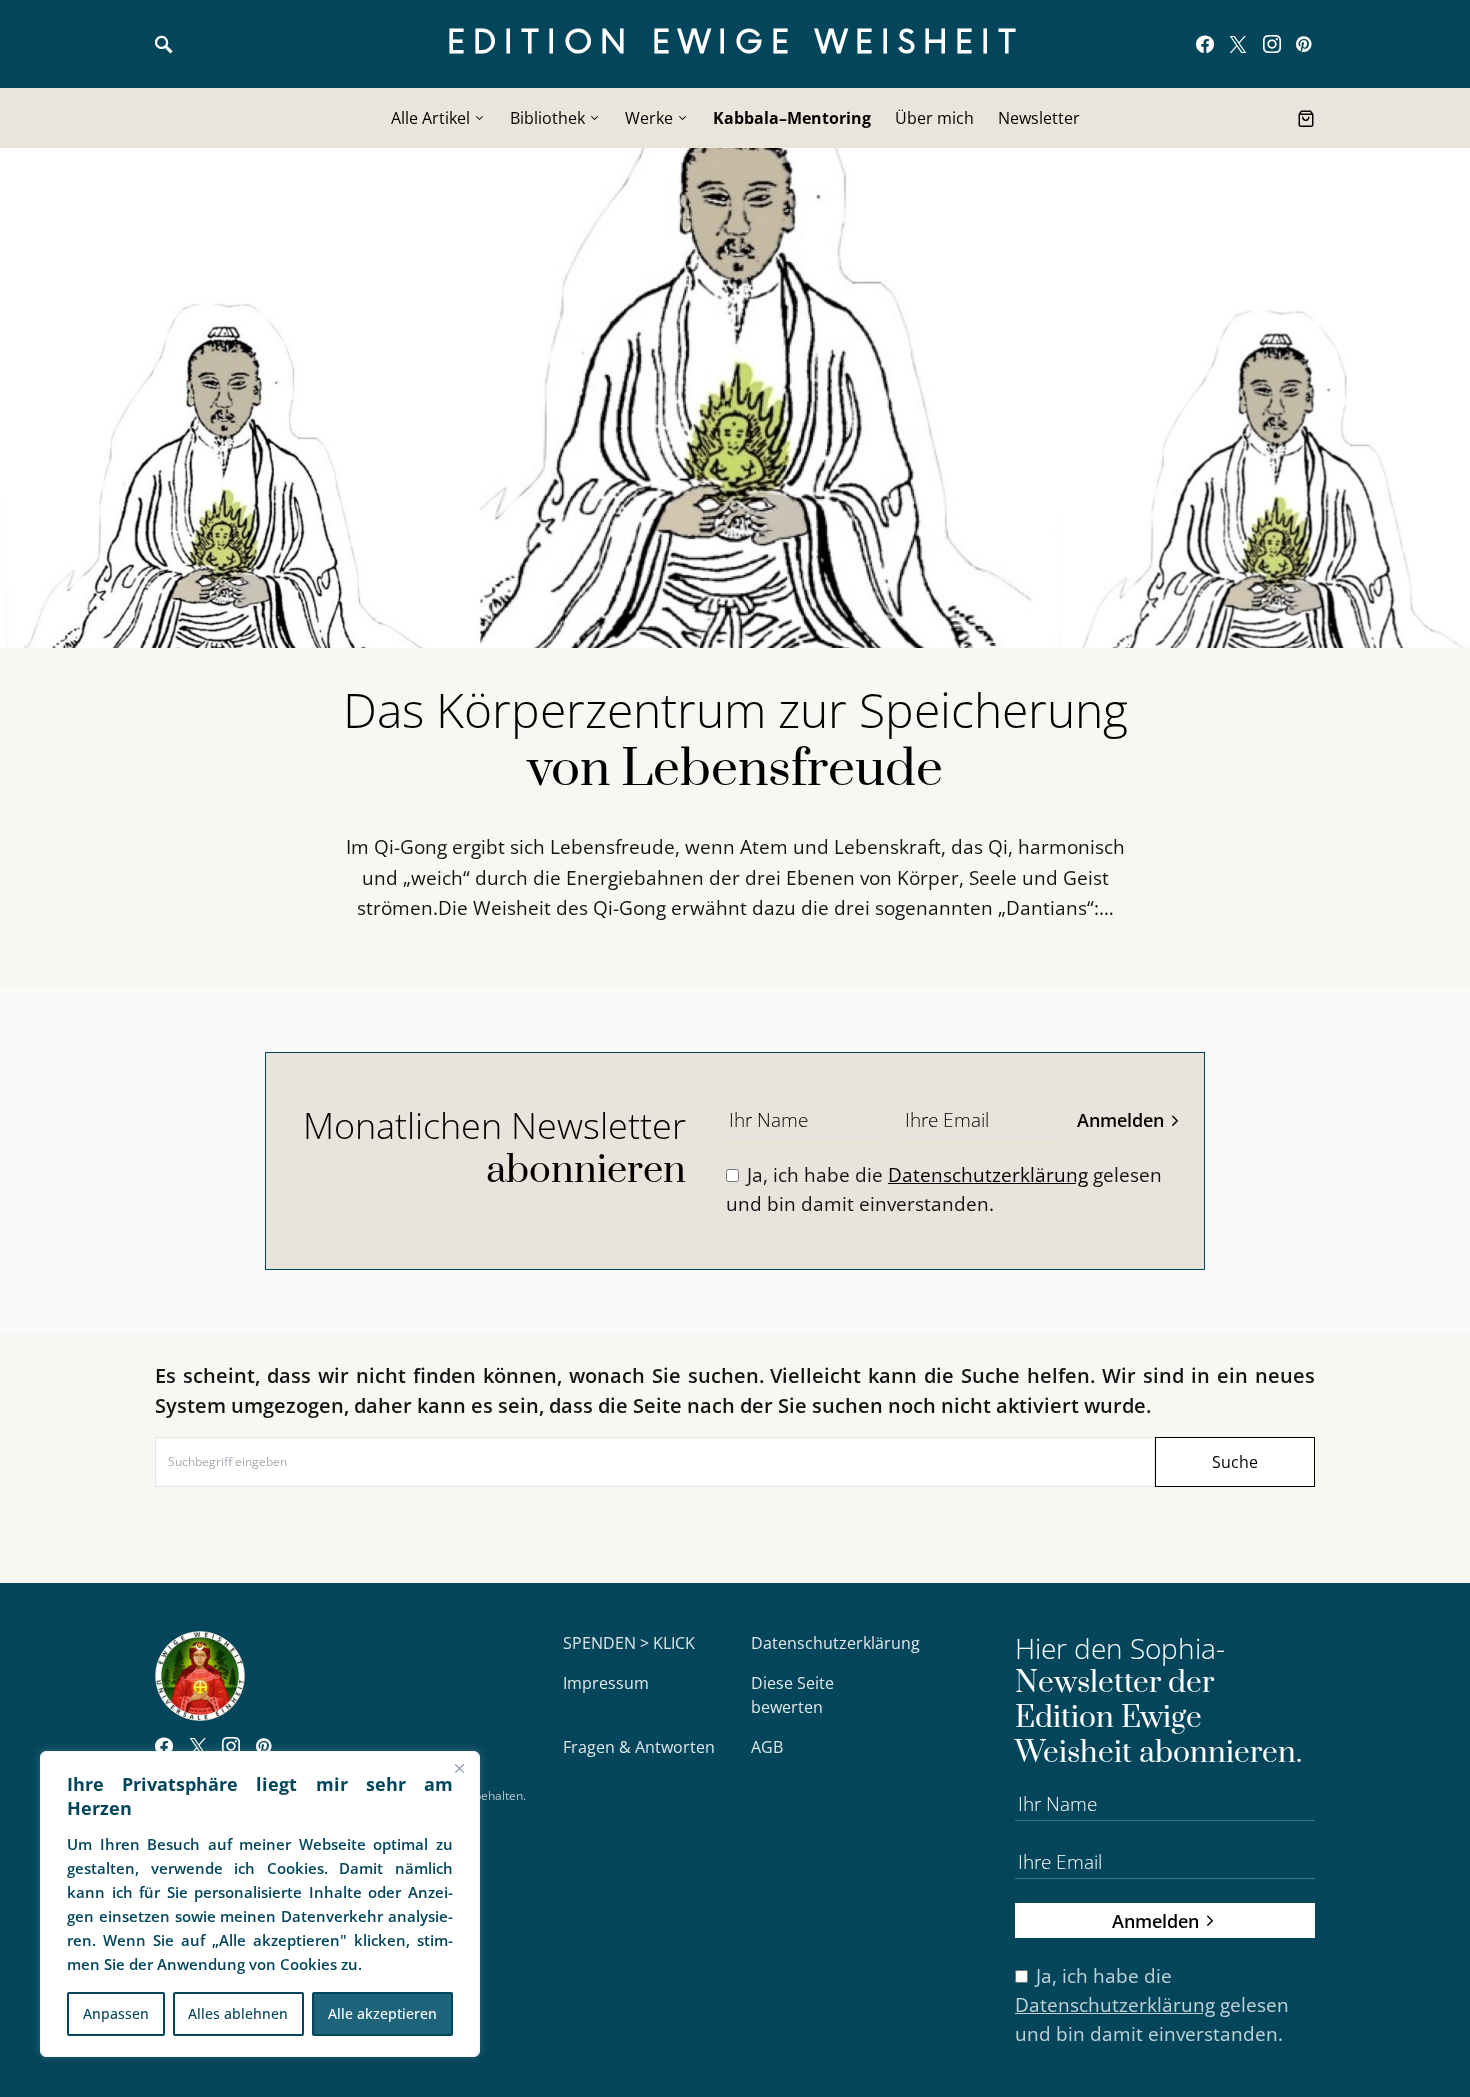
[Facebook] (1205, 44)
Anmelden (1120, 1119)
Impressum (606, 1683)
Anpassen (116, 2013)
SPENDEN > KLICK (629, 1643)
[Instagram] (1272, 44)
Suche (1235, 1462)
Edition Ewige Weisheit (735, 43)
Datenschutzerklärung (988, 1174)
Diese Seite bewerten (792, 1695)
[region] (260, 1904)
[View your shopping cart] (1306, 118)
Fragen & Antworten (639, 1747)
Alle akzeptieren (382, 2013)
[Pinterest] (1303, 44)
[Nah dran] (459, 1768)
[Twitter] (1238, 44)
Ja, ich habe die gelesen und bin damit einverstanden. (944, 1189)
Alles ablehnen (238, 2013)
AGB (767, 1747)
